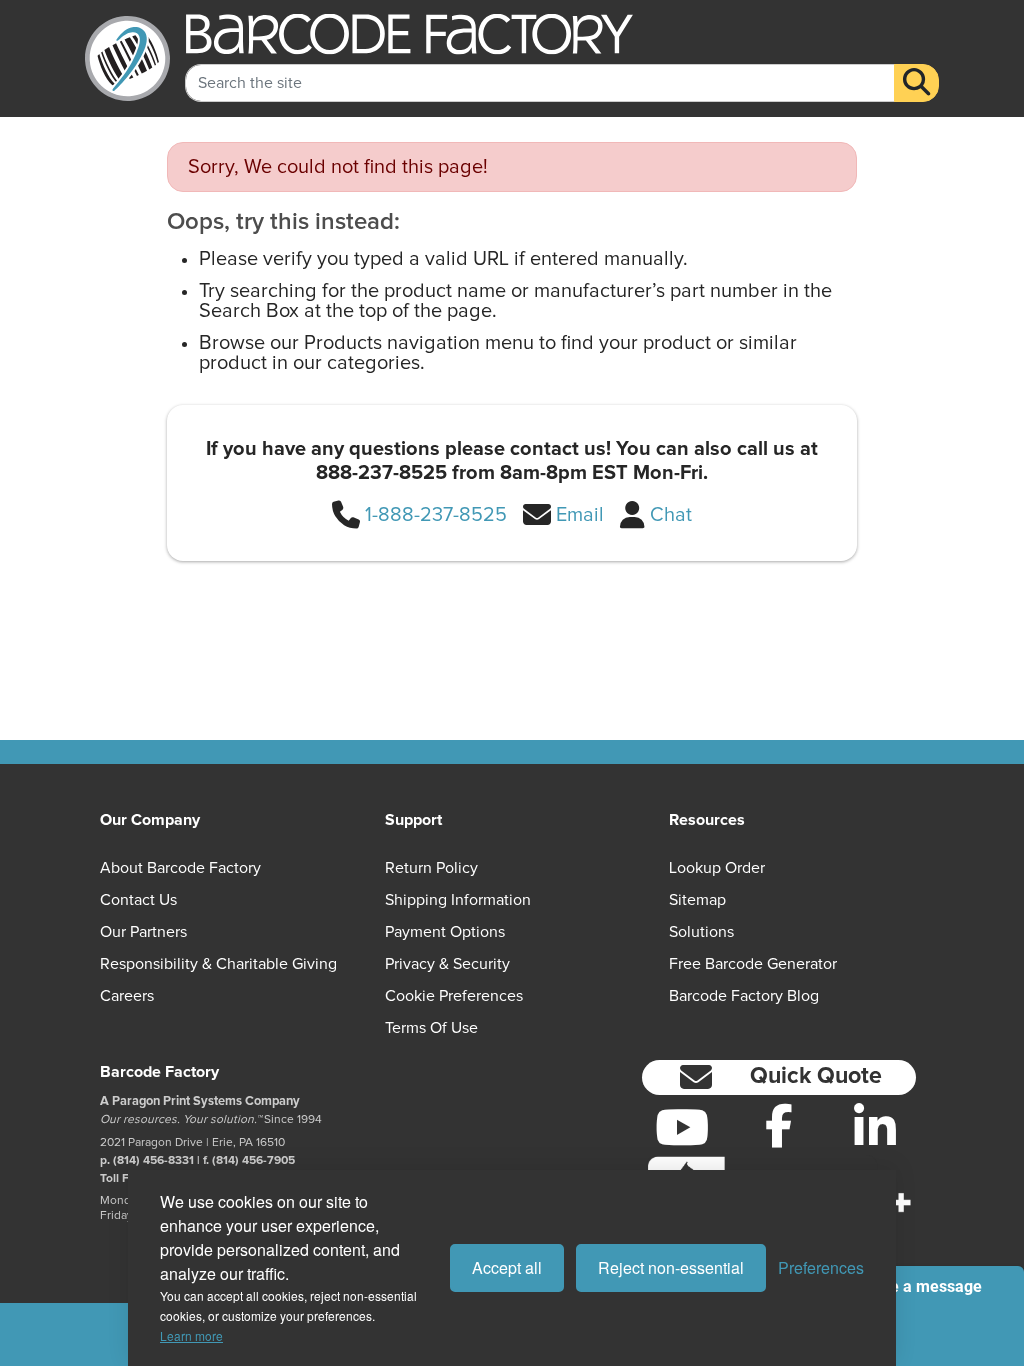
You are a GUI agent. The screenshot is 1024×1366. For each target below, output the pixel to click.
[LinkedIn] (875, 1127)
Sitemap (697, 900)
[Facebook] (778, 1125)
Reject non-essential (671, 1267)
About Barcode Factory (180, 868)
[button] (779, 1077)
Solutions (701, 932)
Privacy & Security (447, 964)
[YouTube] (682, 1127)
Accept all (507, 1267)
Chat (671, 515)
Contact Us (138, 900)
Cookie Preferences (454, 996)
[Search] (916, 83)
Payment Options (445, 932)
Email (580, 515)
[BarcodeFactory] (127, 58)
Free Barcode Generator (753, 964)
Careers (127, 996)
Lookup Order (717, 868)
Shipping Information (458, 900)
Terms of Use (431, 1028)
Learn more (191, 1335)
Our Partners (143, 932)
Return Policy (431, 868)
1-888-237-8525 (436, 515)
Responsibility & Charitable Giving (218, 964)
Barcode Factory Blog (744, 996)
